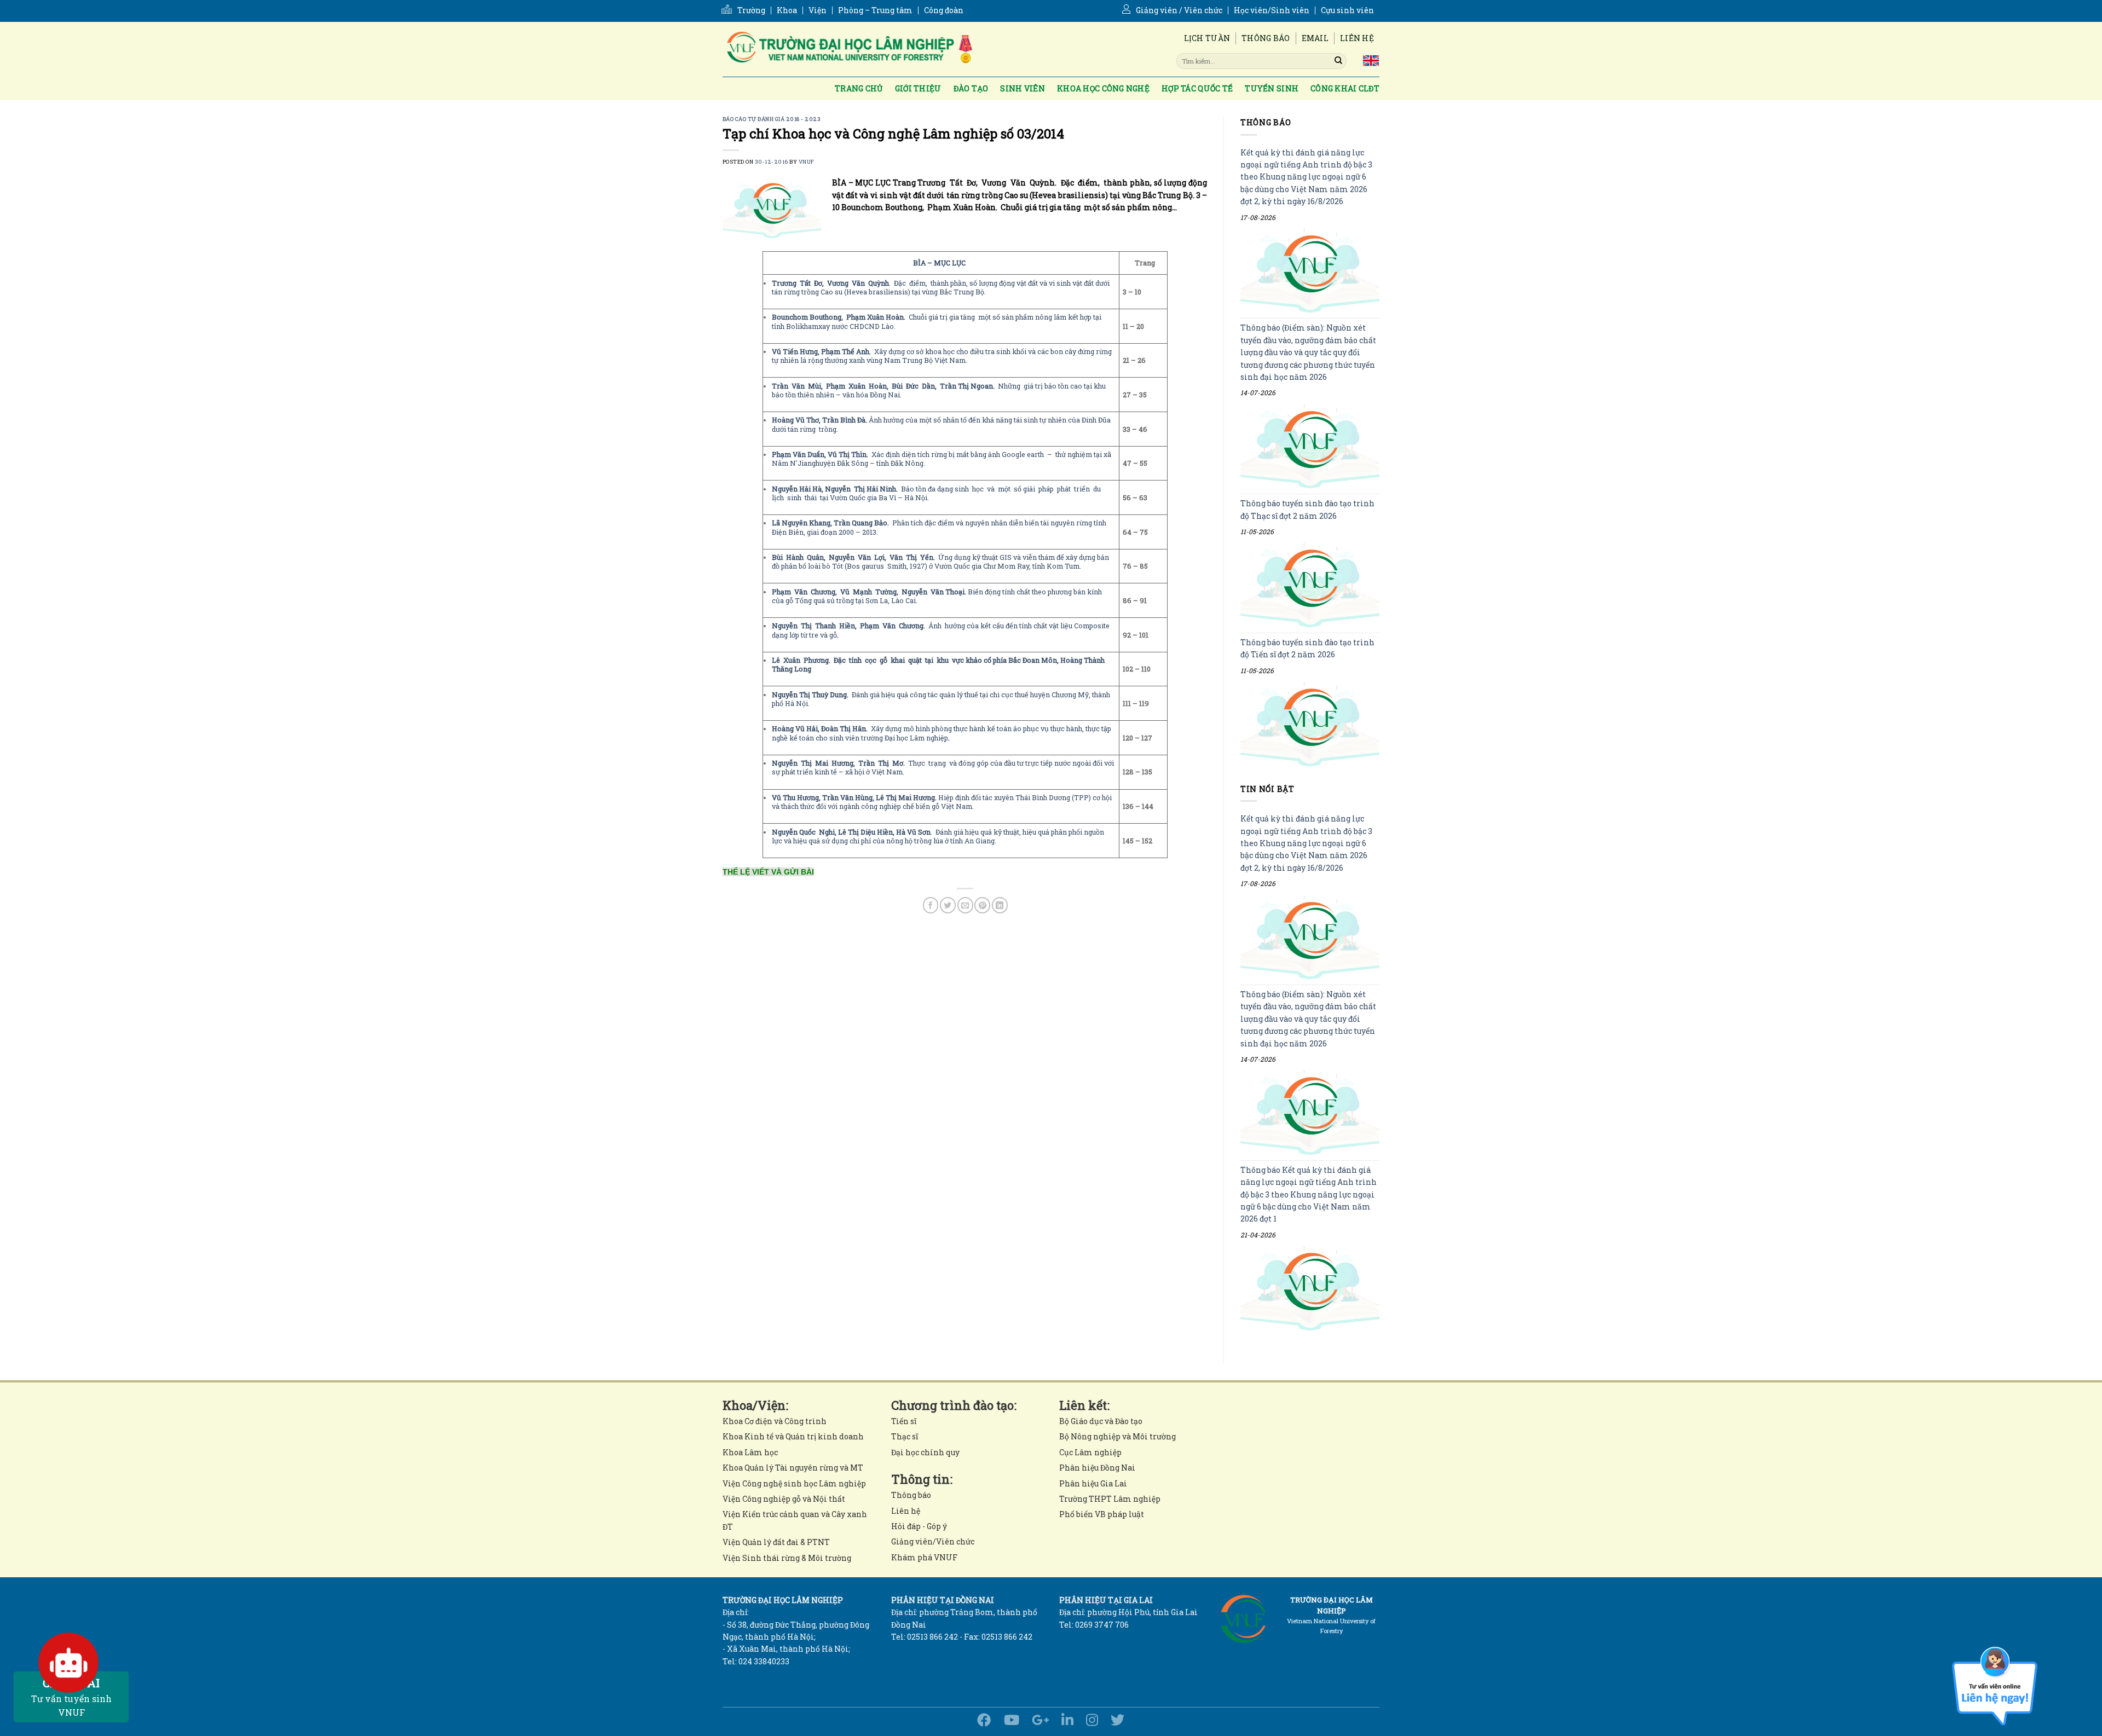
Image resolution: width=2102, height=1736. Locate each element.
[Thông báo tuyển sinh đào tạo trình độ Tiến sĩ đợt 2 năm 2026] (1310, 724)
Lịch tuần (1207, 38)
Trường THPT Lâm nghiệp (1110, 1499)
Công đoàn (944, 10)
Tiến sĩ (904, 1421)
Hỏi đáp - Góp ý (919, 1526)
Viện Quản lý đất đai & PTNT (776, 1542)
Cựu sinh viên (1347, 10)
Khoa (787, 10)
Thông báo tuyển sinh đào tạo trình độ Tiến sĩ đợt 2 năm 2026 (1307, 648)
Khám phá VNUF (924, 1557)
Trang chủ (859, 88)
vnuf (807, 162)
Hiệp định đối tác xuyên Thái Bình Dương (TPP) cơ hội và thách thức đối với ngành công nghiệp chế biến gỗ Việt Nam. (942, 802)
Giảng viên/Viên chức (933, 1541)
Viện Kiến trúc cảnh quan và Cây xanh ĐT (795, 1520)
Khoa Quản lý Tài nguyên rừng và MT (793, 1468)
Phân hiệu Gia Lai (1093, 1483)
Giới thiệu (918, 88)
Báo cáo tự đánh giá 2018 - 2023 (772, 119)
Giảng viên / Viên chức (1179, 10)
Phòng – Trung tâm (875, 10)
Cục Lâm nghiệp (1090, 1452)
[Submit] (1338, 61)
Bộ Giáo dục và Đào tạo (1101, 1421)
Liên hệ (1357, 38)
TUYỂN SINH (1272, 88)
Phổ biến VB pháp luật (1102, 1514)
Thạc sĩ (905, 1436)
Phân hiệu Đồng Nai (1097, 1468)
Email (1315, 38)
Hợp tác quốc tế (1197, 88)
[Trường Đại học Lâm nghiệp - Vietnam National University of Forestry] (848, 49)
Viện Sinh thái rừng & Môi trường (787, 1558)
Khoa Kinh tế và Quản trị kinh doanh (793, 1436)
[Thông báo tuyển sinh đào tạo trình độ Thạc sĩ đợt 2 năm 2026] (1310, 585)
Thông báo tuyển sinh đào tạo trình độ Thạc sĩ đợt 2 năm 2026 (1307, 510)
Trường (751, 10)
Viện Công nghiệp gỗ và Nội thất (784, 1499)
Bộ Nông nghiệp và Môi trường (1118, 1436)
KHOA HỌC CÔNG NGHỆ (1103, 88)
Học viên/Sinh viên (1272, 10)
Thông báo (1266, 38)
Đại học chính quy (925, 1452)
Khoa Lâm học (750, 1452)
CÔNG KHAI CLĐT (1345, 88)
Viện (818, 10)
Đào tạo (971, 88)
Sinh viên (1023, 88)
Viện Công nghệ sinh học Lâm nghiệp (794, 1483)
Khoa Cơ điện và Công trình (775, 1421)
